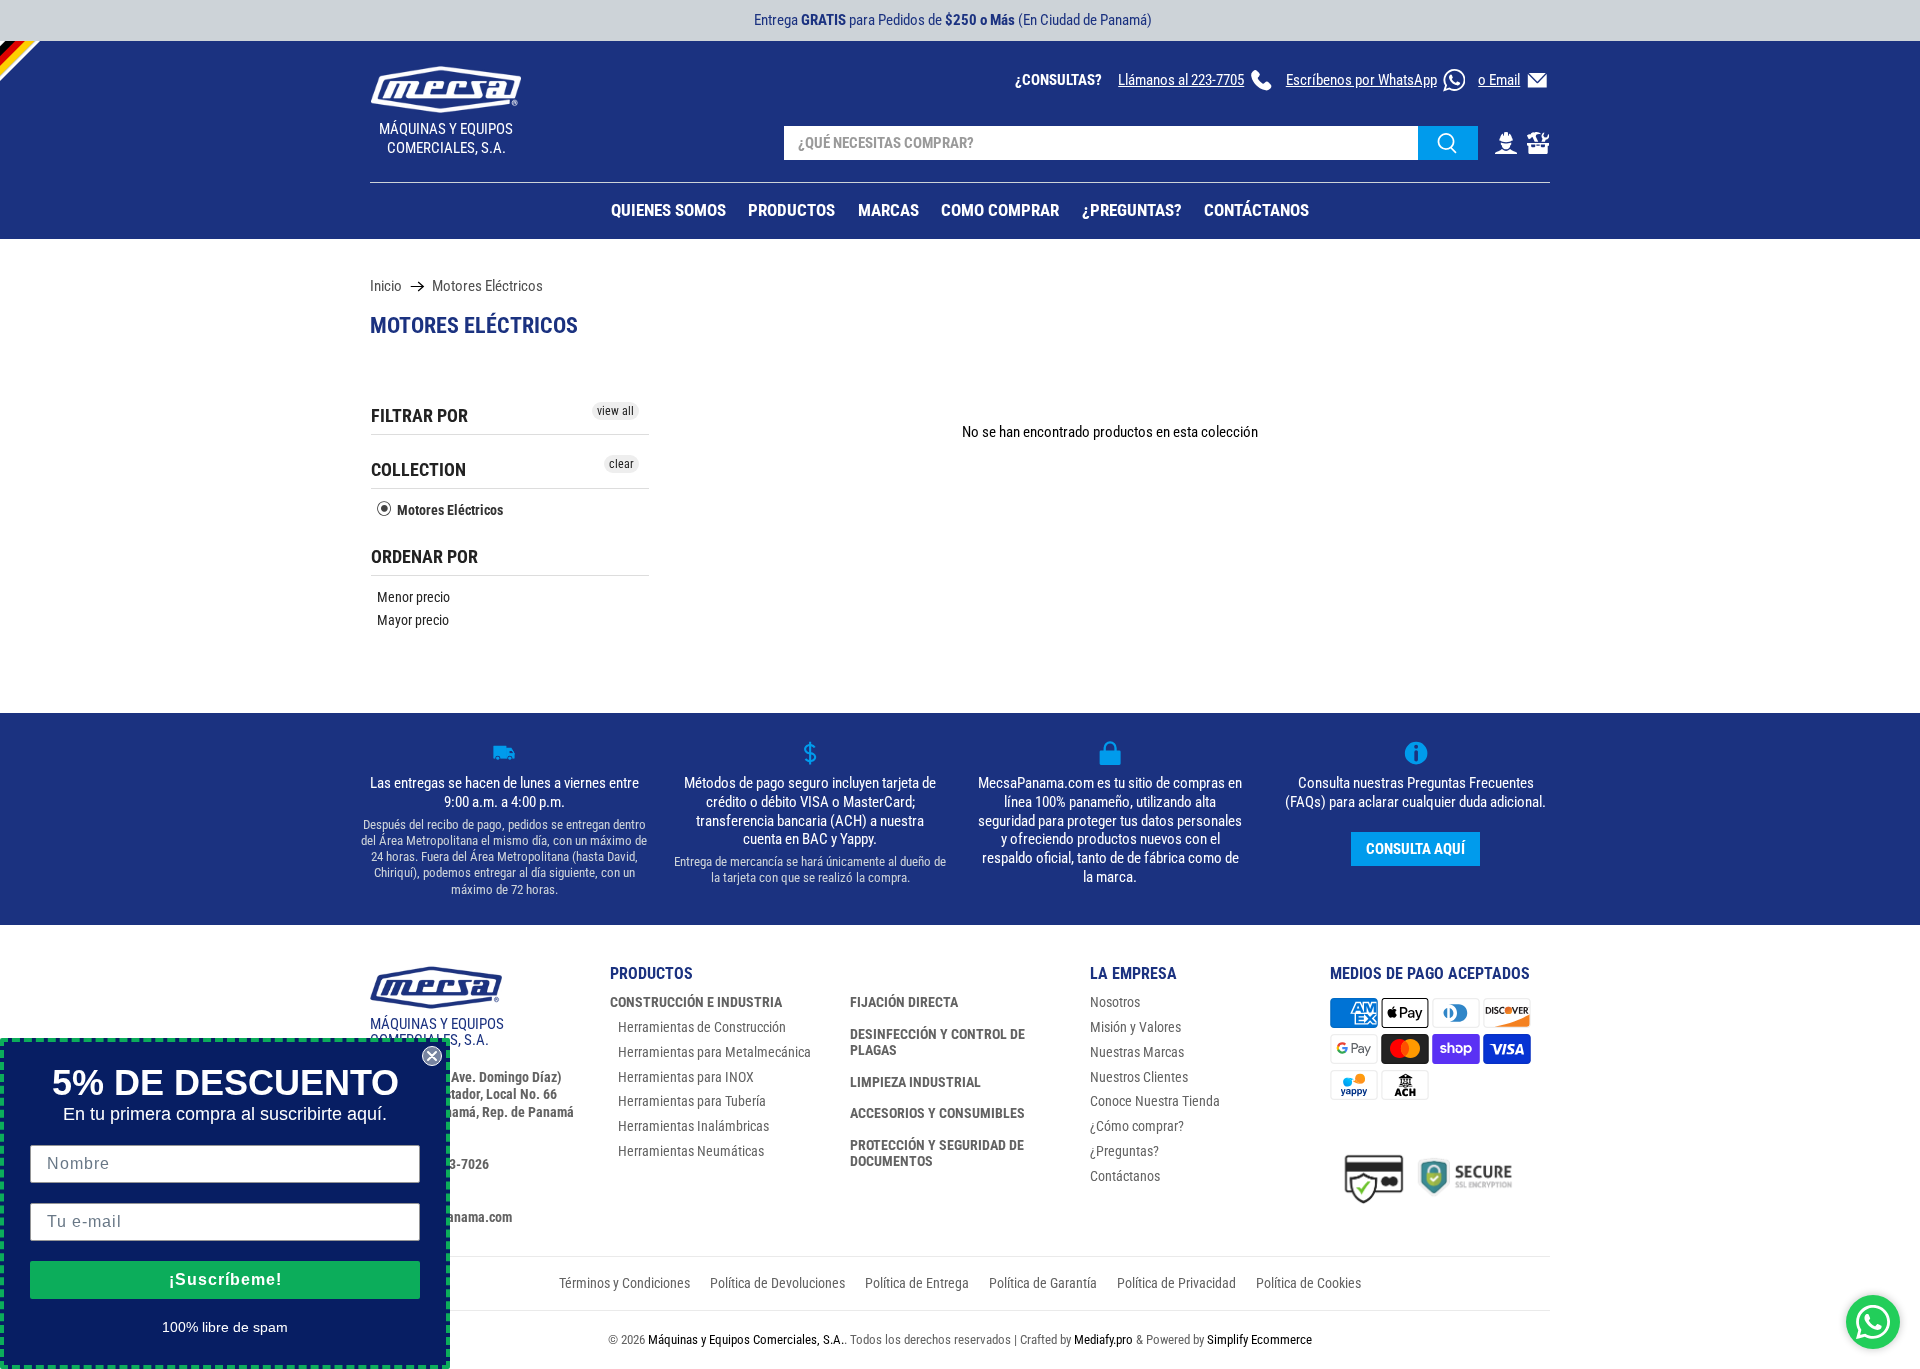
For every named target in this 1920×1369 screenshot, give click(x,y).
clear (621, 464)
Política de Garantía (1043, 1283)
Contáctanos (1125, 1176)
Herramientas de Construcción (702, 1027)
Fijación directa (904, 1002)
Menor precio (413, 597)
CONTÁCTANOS (1256, 210)
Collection (418, 469)
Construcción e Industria (696, 1002)
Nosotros (1115, 1002)
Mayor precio (413, 620)
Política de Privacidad (1176, 1283)
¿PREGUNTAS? (1132, 210)
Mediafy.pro (1103, 1339)
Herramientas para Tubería (692, 1101)
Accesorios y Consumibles (937, 1113)
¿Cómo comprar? (1137, 1126)
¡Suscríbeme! (225, 1279)
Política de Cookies (1308, 1283)
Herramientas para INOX (686, 1077)
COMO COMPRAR (1000, 210)
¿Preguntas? (1124, 1151)
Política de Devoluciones (777, 1283)
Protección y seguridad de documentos (937, 1153)
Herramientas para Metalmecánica (714, 1052)
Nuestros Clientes (1139, 1077)
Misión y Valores (1135, 1027)
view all (615, 411)
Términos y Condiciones (624, 1283)
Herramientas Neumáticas (691, 1151)
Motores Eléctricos (487, 286)
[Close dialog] (432, 1056)
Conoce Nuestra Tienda (1155, 1101)
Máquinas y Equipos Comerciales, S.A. (746, 1339)
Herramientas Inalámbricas (693, 1126)
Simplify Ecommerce (1259, 1339)
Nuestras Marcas (1137, 1052)
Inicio (386, 286)
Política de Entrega (917, 1283)
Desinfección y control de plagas (937, 1042)
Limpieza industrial (915, 1082)
